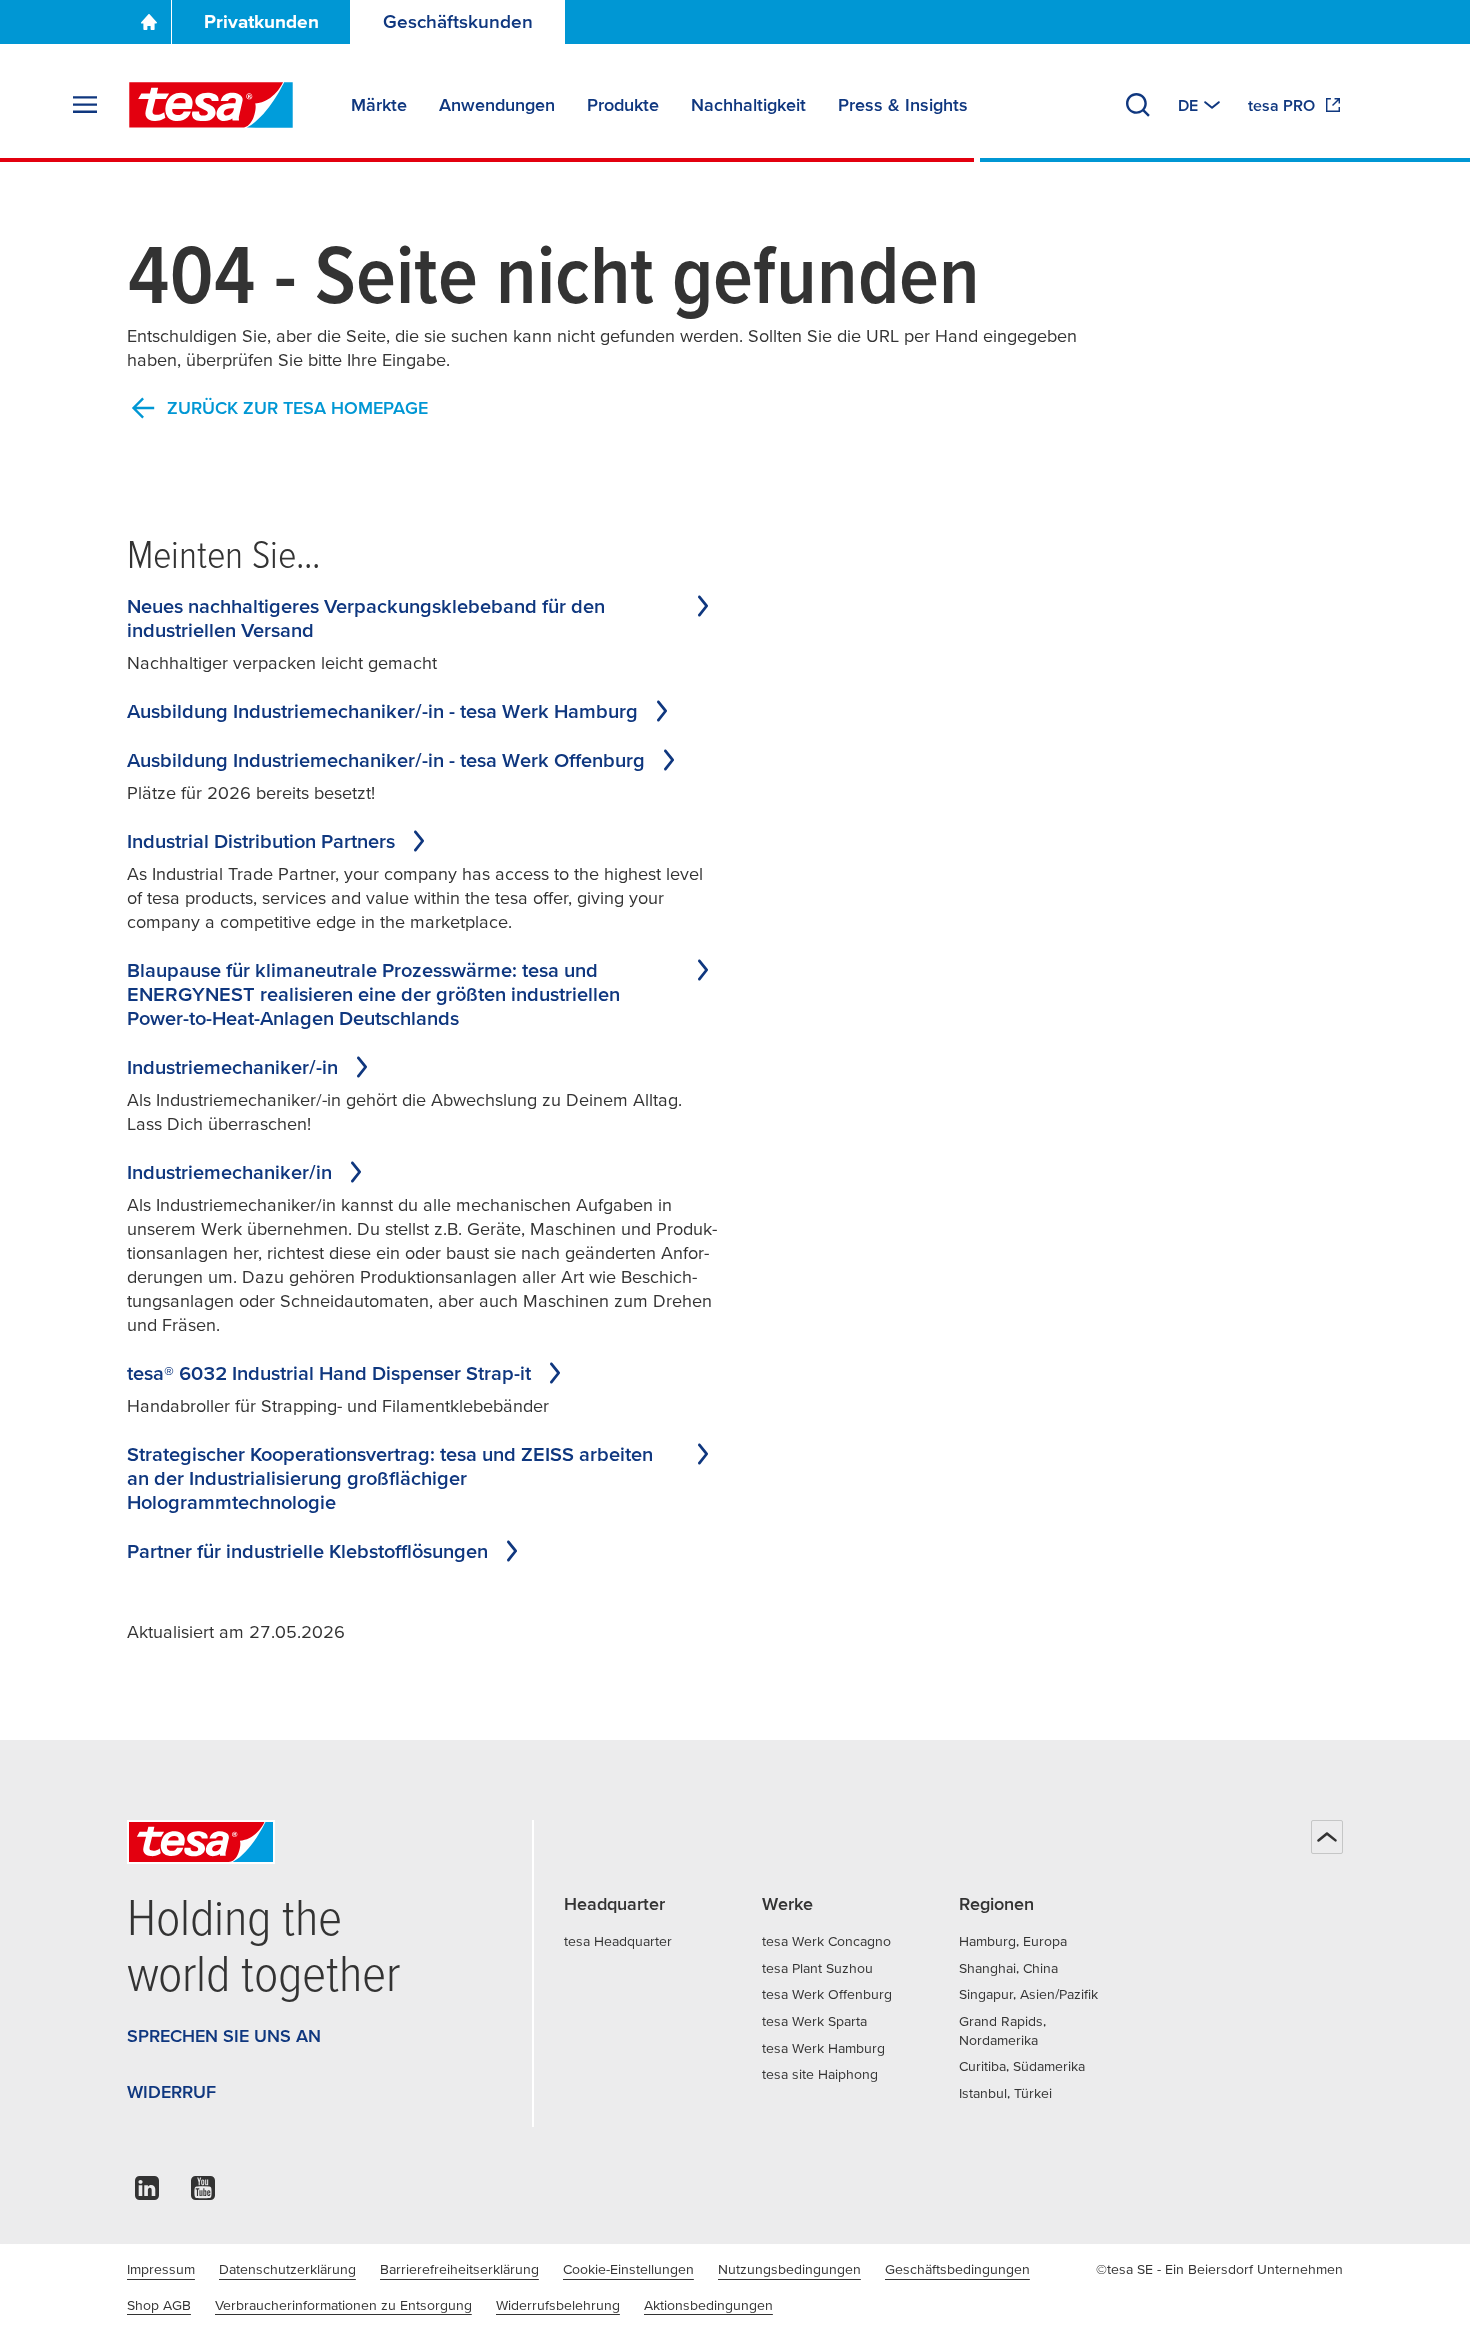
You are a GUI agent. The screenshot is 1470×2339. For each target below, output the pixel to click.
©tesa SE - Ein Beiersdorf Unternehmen (1219, 2269)
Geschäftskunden (458, 21)
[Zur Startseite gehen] (149, 22)
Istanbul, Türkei (1005, 2093)
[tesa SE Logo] (211, 105)
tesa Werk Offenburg (827, 1994)
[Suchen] (1138, 105)
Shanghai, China (1008, 1968)
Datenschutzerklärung (287, 2269)
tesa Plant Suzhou (817, 1968)
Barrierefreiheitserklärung (459, 2269)
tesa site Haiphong (820, 2074)
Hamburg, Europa (1013, 1941)
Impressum (161, 2269)
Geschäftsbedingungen (957, 2269)
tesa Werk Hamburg (823, 2048)
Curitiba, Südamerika (1022, 2066)
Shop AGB (159, 2305)
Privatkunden (261, 21)
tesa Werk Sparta (814, 2021)
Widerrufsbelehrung (558, 2305)
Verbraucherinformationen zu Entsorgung (343, 2305)
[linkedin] (147, 2193)
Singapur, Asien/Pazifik (1028, 1994)
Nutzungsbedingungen (789, 2269)
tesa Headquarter (618, 1941)
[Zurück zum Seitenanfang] (1327, 1837)
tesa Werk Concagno (826, 1941)
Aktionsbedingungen (708, 2305)
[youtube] (203, 2193)
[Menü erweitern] (85, 105)
